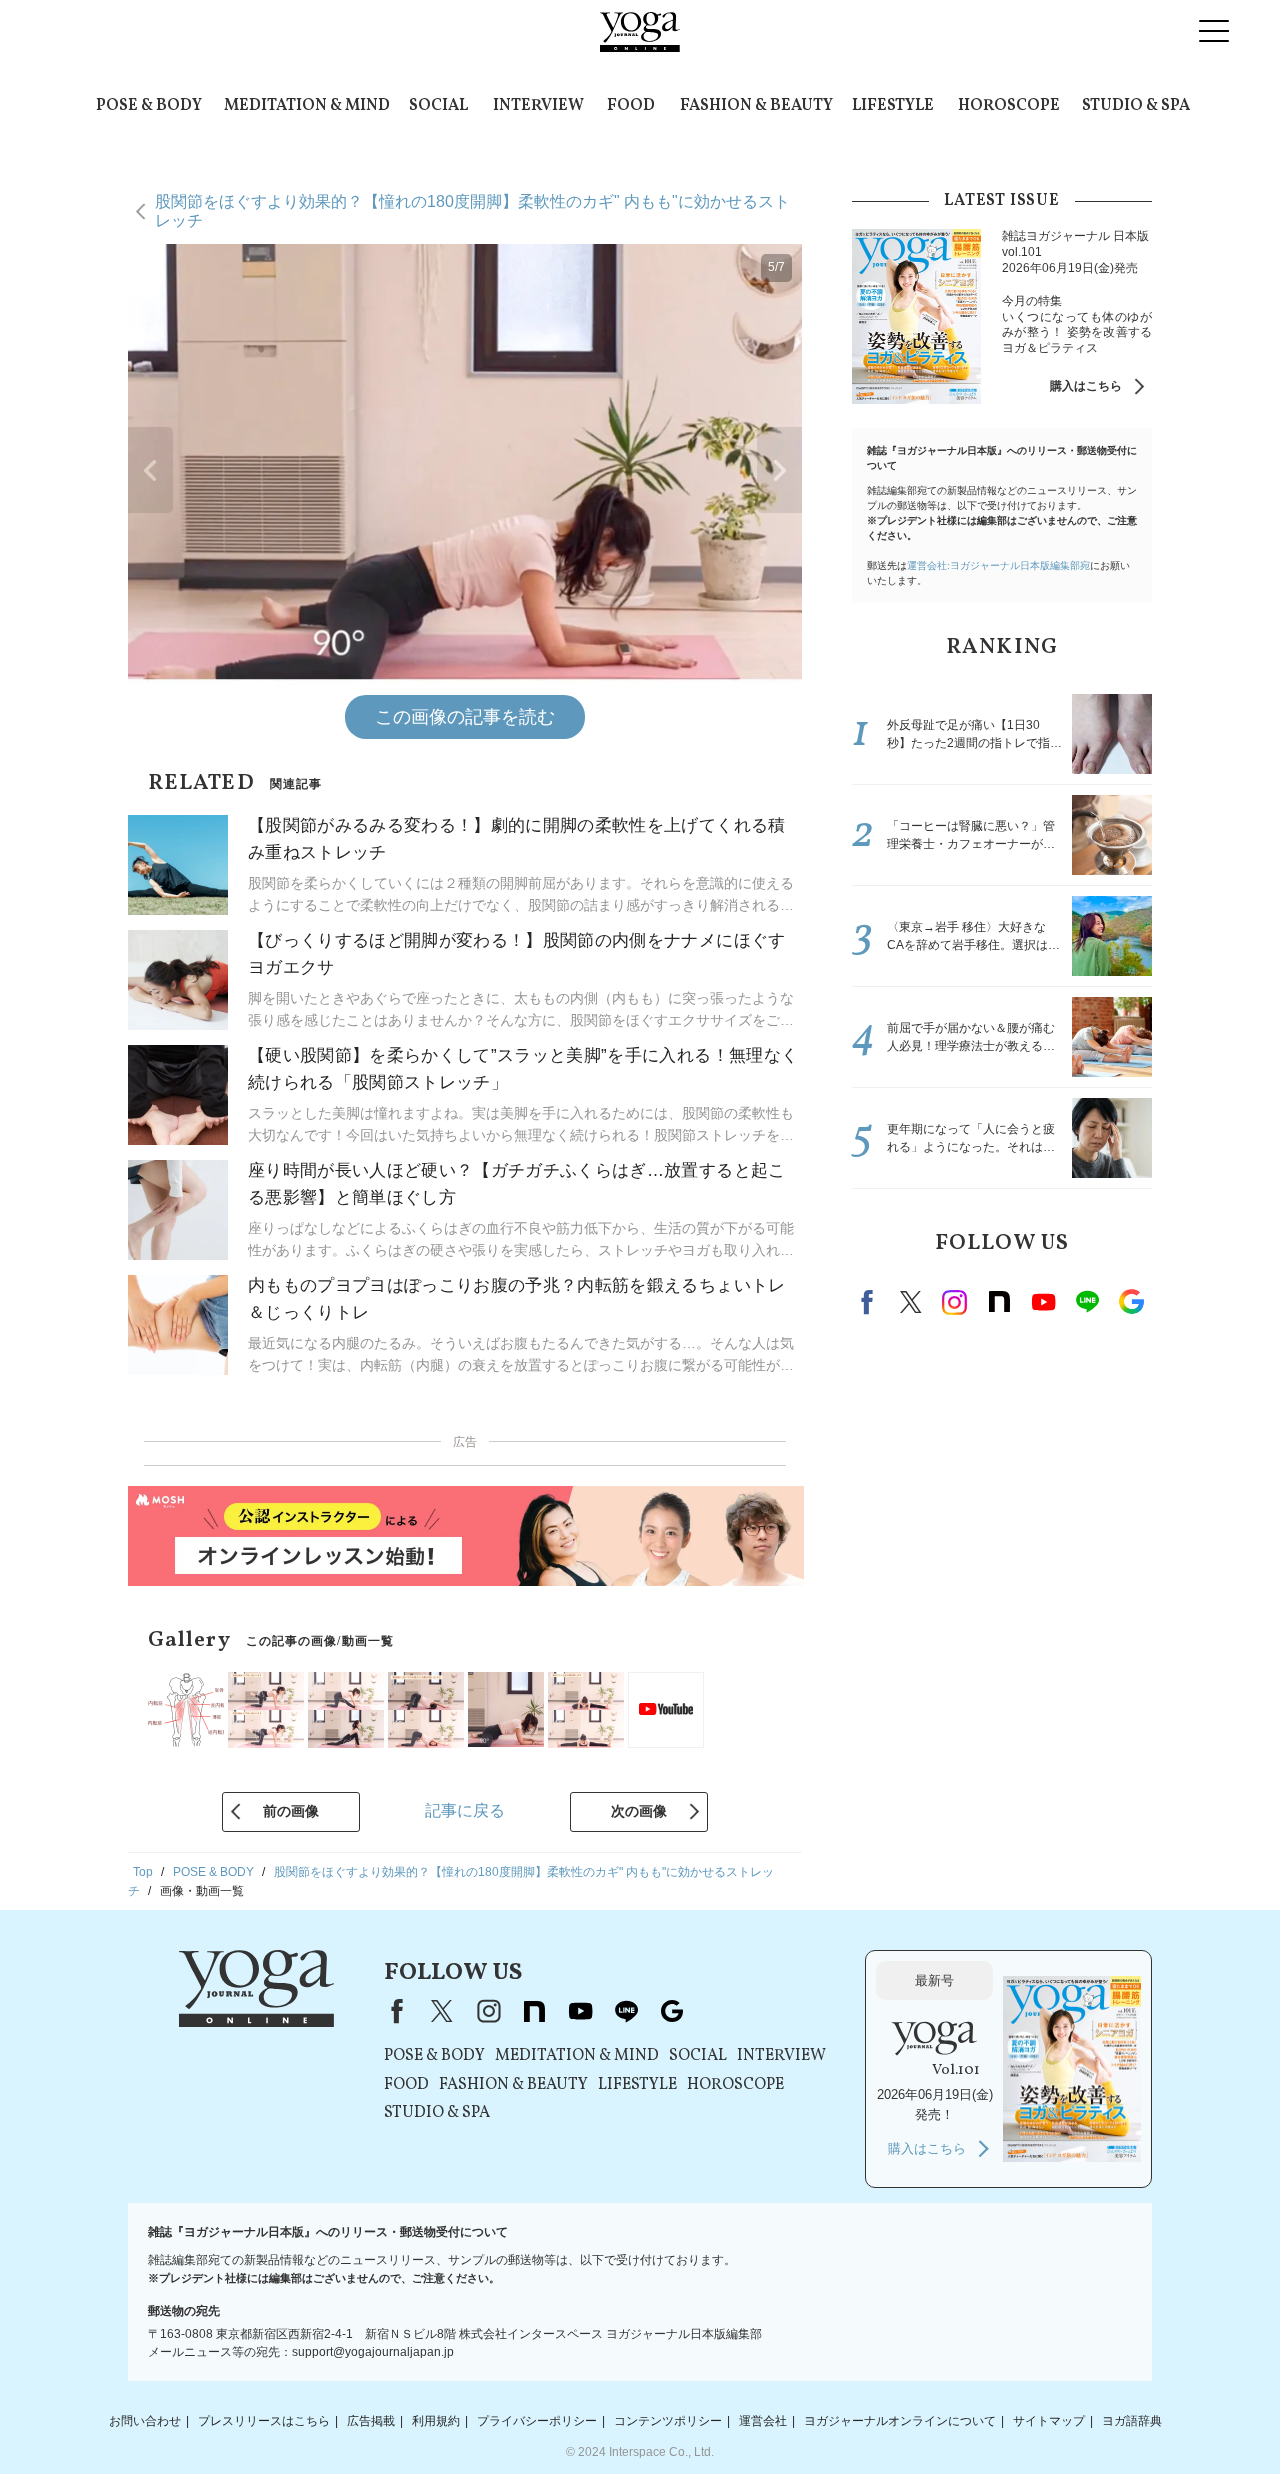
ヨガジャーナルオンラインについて (900, 2421)
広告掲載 (371, 2421)
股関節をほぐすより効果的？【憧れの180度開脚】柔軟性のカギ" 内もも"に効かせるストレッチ (472, 210)
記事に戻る (465, 1810)
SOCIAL (438, 106)
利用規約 (436, 2421)
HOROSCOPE (1009, 106)
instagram (955, 1302)
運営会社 (763, 2421)
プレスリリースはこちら (264, 2421)
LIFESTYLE (893, 106)
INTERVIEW (538, 106)
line (1087, 1302)
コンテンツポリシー (668, 2421)
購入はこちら (1086, 386)
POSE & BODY (149, 106)
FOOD (631, 106)
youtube (580, 2011)
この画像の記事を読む (465, 717)
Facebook (870, 1302)
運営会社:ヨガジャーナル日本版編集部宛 (998, 565)
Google (1131, 1302)
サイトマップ (1049, 2421)
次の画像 (639, 1811)
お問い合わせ (145, 2421)
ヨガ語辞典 (1132, 2421)
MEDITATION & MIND (307, 106)
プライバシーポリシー (537, 2421)
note (999, 1302)
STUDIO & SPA (1136, 106)
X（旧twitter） (911, 1302)
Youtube (1043, 1302)
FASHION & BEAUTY (756, 106)
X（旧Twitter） (442, 2011)
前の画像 (291, 1811)
